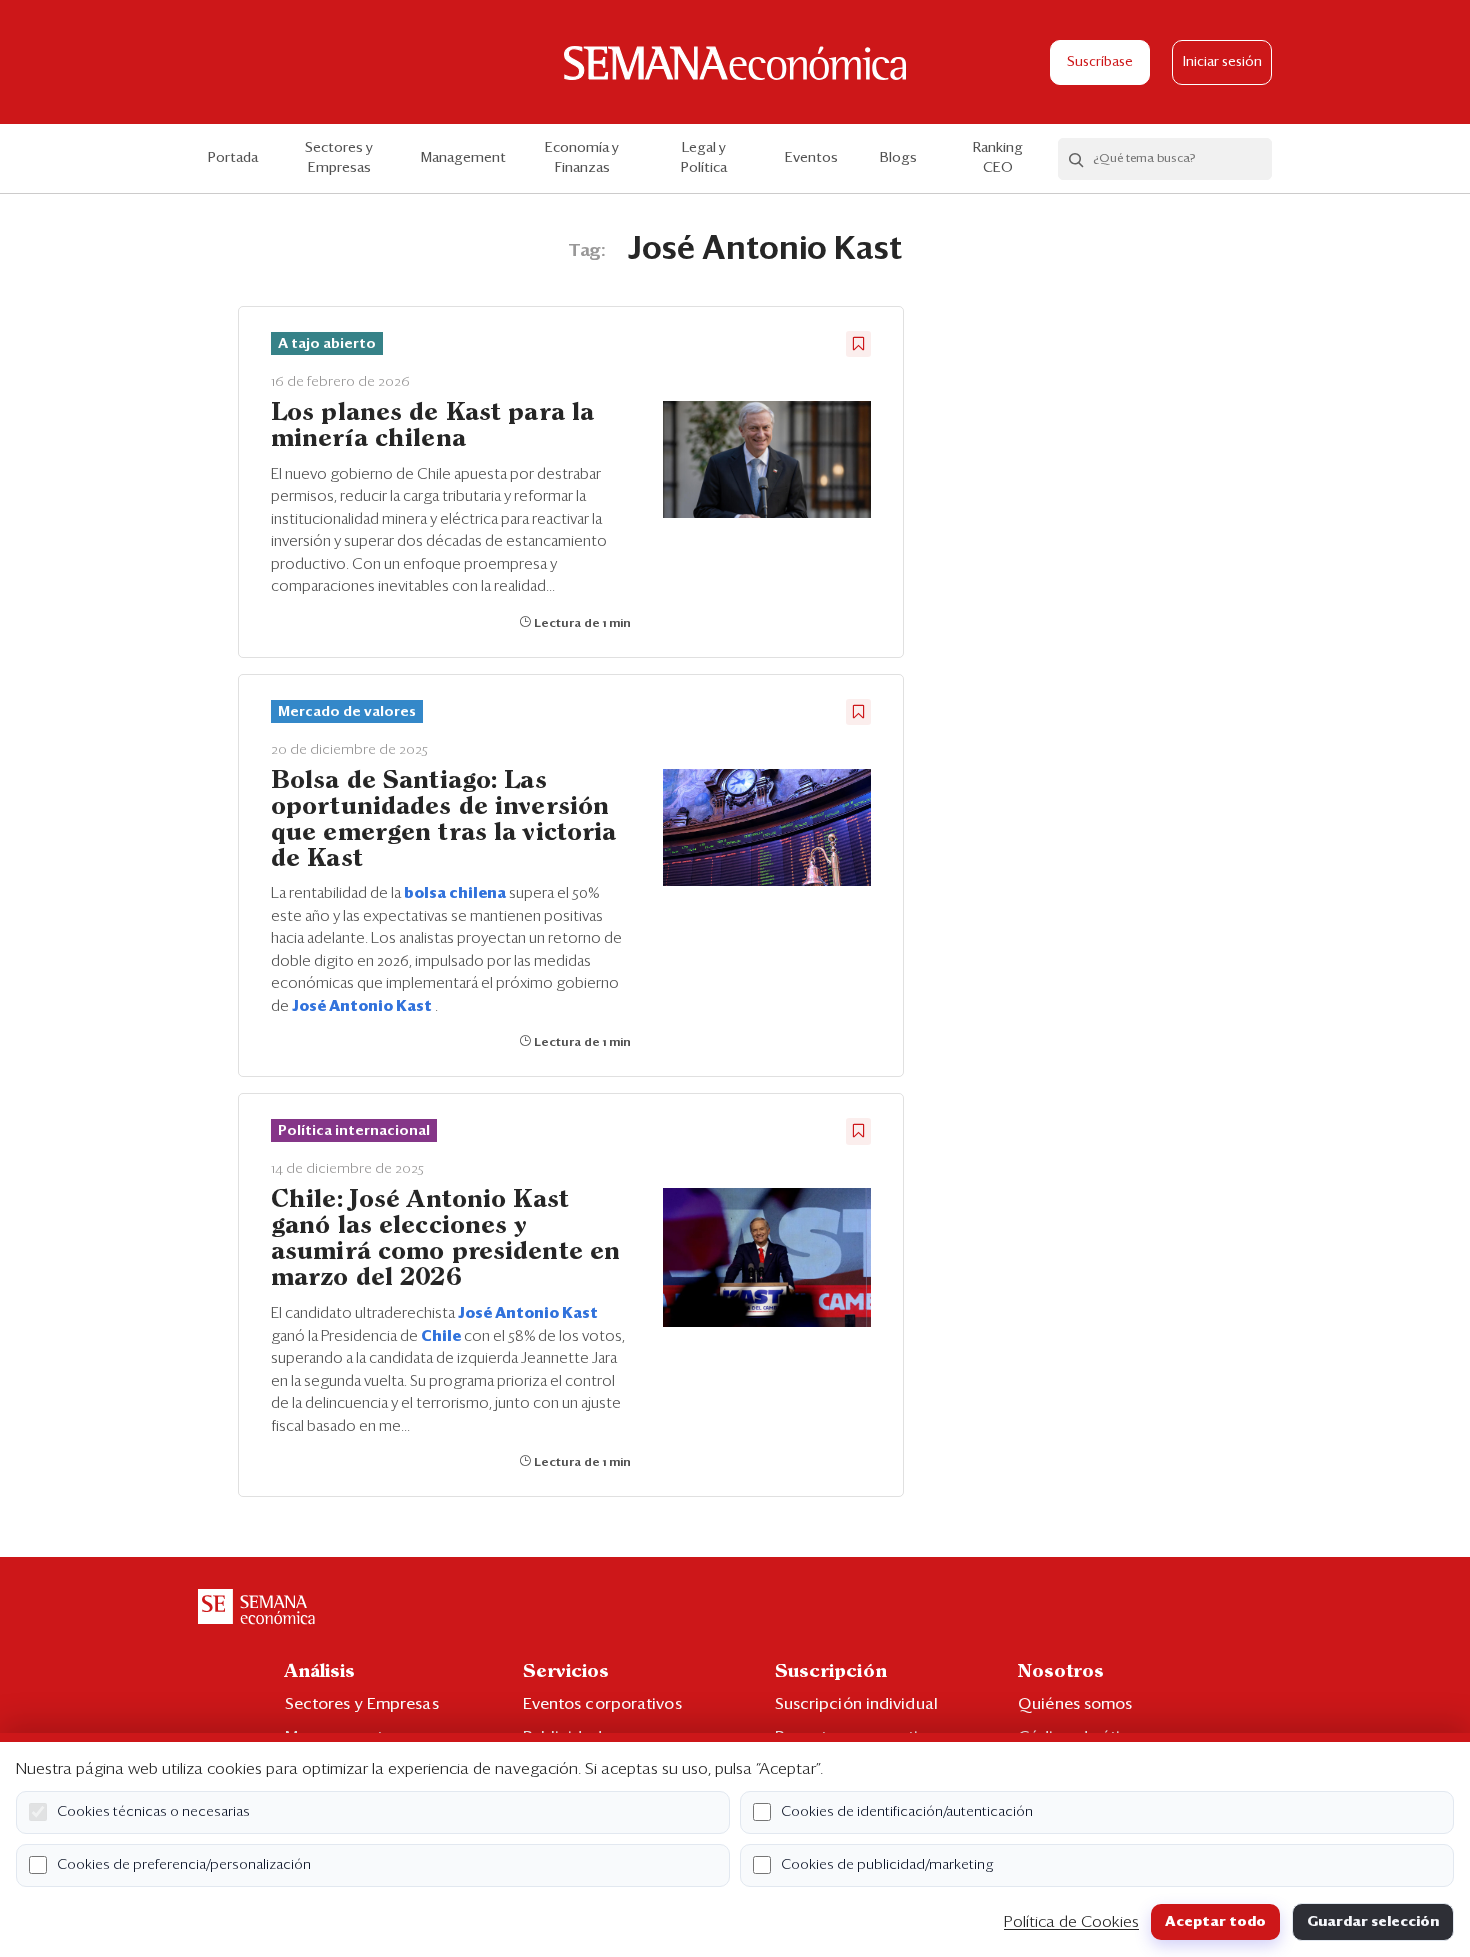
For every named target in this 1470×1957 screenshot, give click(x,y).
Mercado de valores (347, 712)
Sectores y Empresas (339, 158)
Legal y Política (704, 158)
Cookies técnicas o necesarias (153, 1812)
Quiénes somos (1075, 1704)
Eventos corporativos (602, 1704)
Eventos (811, 158)
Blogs (898, 158)
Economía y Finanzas (582, 158)
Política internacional (354, 1131)
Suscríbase (1100, 62)
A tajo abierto (327, 344)
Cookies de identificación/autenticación (907, 1812)
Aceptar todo (1215, 1922)
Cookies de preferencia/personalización (184, 1865)
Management (463, 158)
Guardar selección (1373, 1922)
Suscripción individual (856, 1704)
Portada (233, 158)
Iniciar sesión (1222, 62)
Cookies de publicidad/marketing (887, 1865)
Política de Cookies (1071, 1922)
